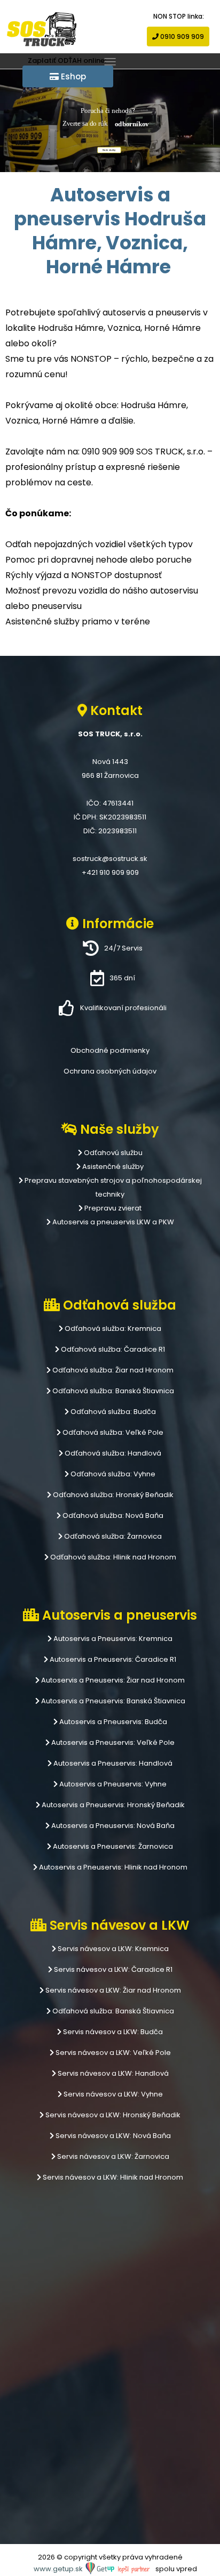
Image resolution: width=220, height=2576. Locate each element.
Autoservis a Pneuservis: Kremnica (112, 1639)
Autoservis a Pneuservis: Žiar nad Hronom (112, 1680)
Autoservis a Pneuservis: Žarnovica (112, 1846)
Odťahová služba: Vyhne (112, 1474)
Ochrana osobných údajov (110, 1071)
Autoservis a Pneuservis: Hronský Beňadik (112, 1805)
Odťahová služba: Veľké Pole (112, 1432)
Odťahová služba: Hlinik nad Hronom (112, 1557)
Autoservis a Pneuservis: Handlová (112, 1763)
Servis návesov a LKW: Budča (112, 2032)
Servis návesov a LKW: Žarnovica (112, 2156)
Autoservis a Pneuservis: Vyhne (112, 1784)
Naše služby (109, 150)
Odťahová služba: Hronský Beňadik (112, 1495)
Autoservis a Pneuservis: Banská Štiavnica (112, 1701)
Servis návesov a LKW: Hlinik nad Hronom (112, 2177)
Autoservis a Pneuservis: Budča (112, 1722)
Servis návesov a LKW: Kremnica (112, 1949)
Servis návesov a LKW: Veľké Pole (112, 2053)
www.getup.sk (59, 2569)
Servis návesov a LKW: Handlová (112, 2073)
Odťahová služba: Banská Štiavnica (112, 1391)
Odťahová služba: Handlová (112, 1453)
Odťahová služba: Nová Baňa (112, 1515)
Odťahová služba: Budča (112, 1412)
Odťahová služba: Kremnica (112, 1328)
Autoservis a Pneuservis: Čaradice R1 (112, 1659)
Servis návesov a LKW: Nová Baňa (112, 2136)
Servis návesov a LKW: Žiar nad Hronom (112, 1990)
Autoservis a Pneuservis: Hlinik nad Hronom (112, 1867)
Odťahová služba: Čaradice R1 (112, 1349)
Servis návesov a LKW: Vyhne (112, 2094)
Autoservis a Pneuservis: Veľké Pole (112, 1742)
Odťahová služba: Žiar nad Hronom (112, 1370)
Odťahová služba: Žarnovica (112, 1536)
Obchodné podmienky (110, 1050)
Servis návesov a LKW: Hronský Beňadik (112, 2115)
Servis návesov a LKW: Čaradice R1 (112, 1969)
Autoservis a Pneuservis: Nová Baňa (112, 1826)
